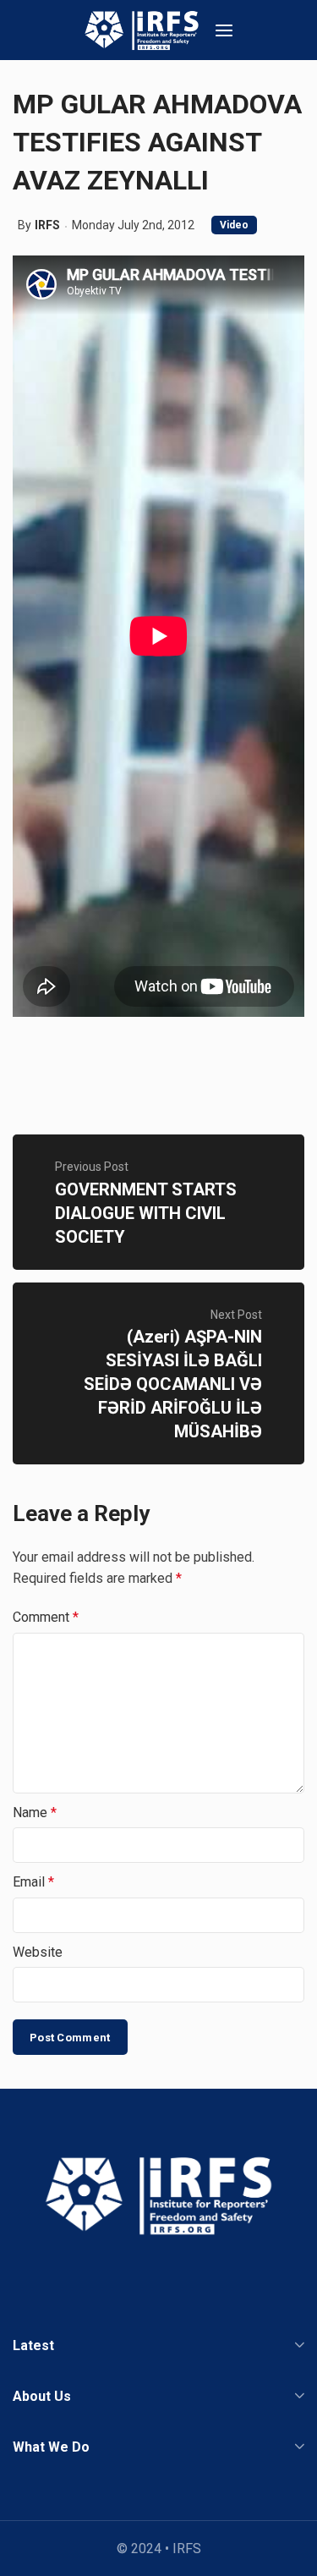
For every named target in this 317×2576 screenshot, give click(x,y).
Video (234, 225)
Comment (46, 1617)
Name (35, 1813)
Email (33, 1882)
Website (38, 1952)
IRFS (47, 225)
